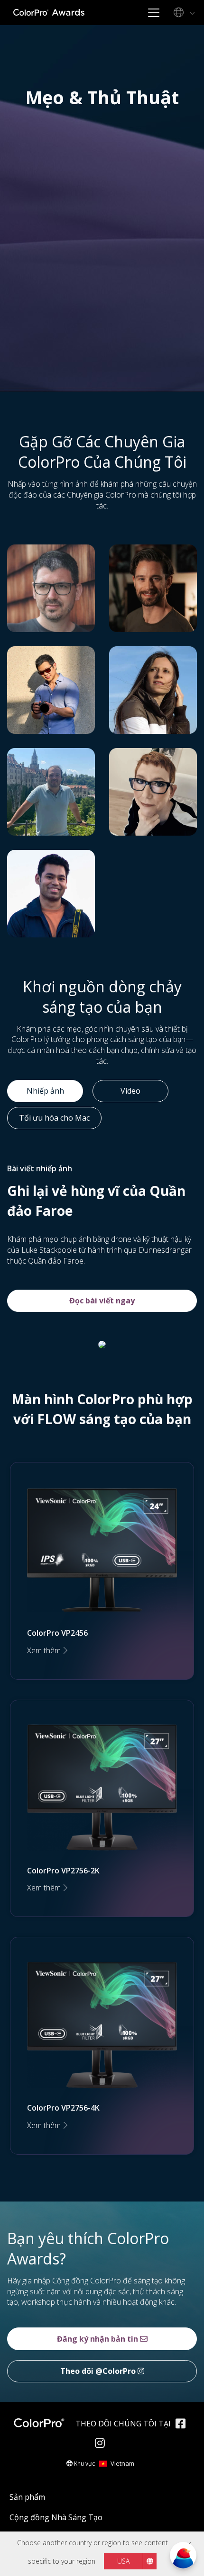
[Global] (183, 13)
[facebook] (183, 2425)
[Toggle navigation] (153, 13)
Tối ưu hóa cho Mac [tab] (54, 1118)
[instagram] (102, 2444)
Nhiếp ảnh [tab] (45, 1091)
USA (123, 2561)
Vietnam (122, 2463)
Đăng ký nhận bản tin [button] (98, 2339)
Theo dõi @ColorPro (99, 2371)
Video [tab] (130, 1091)
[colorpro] (42, 2423)
